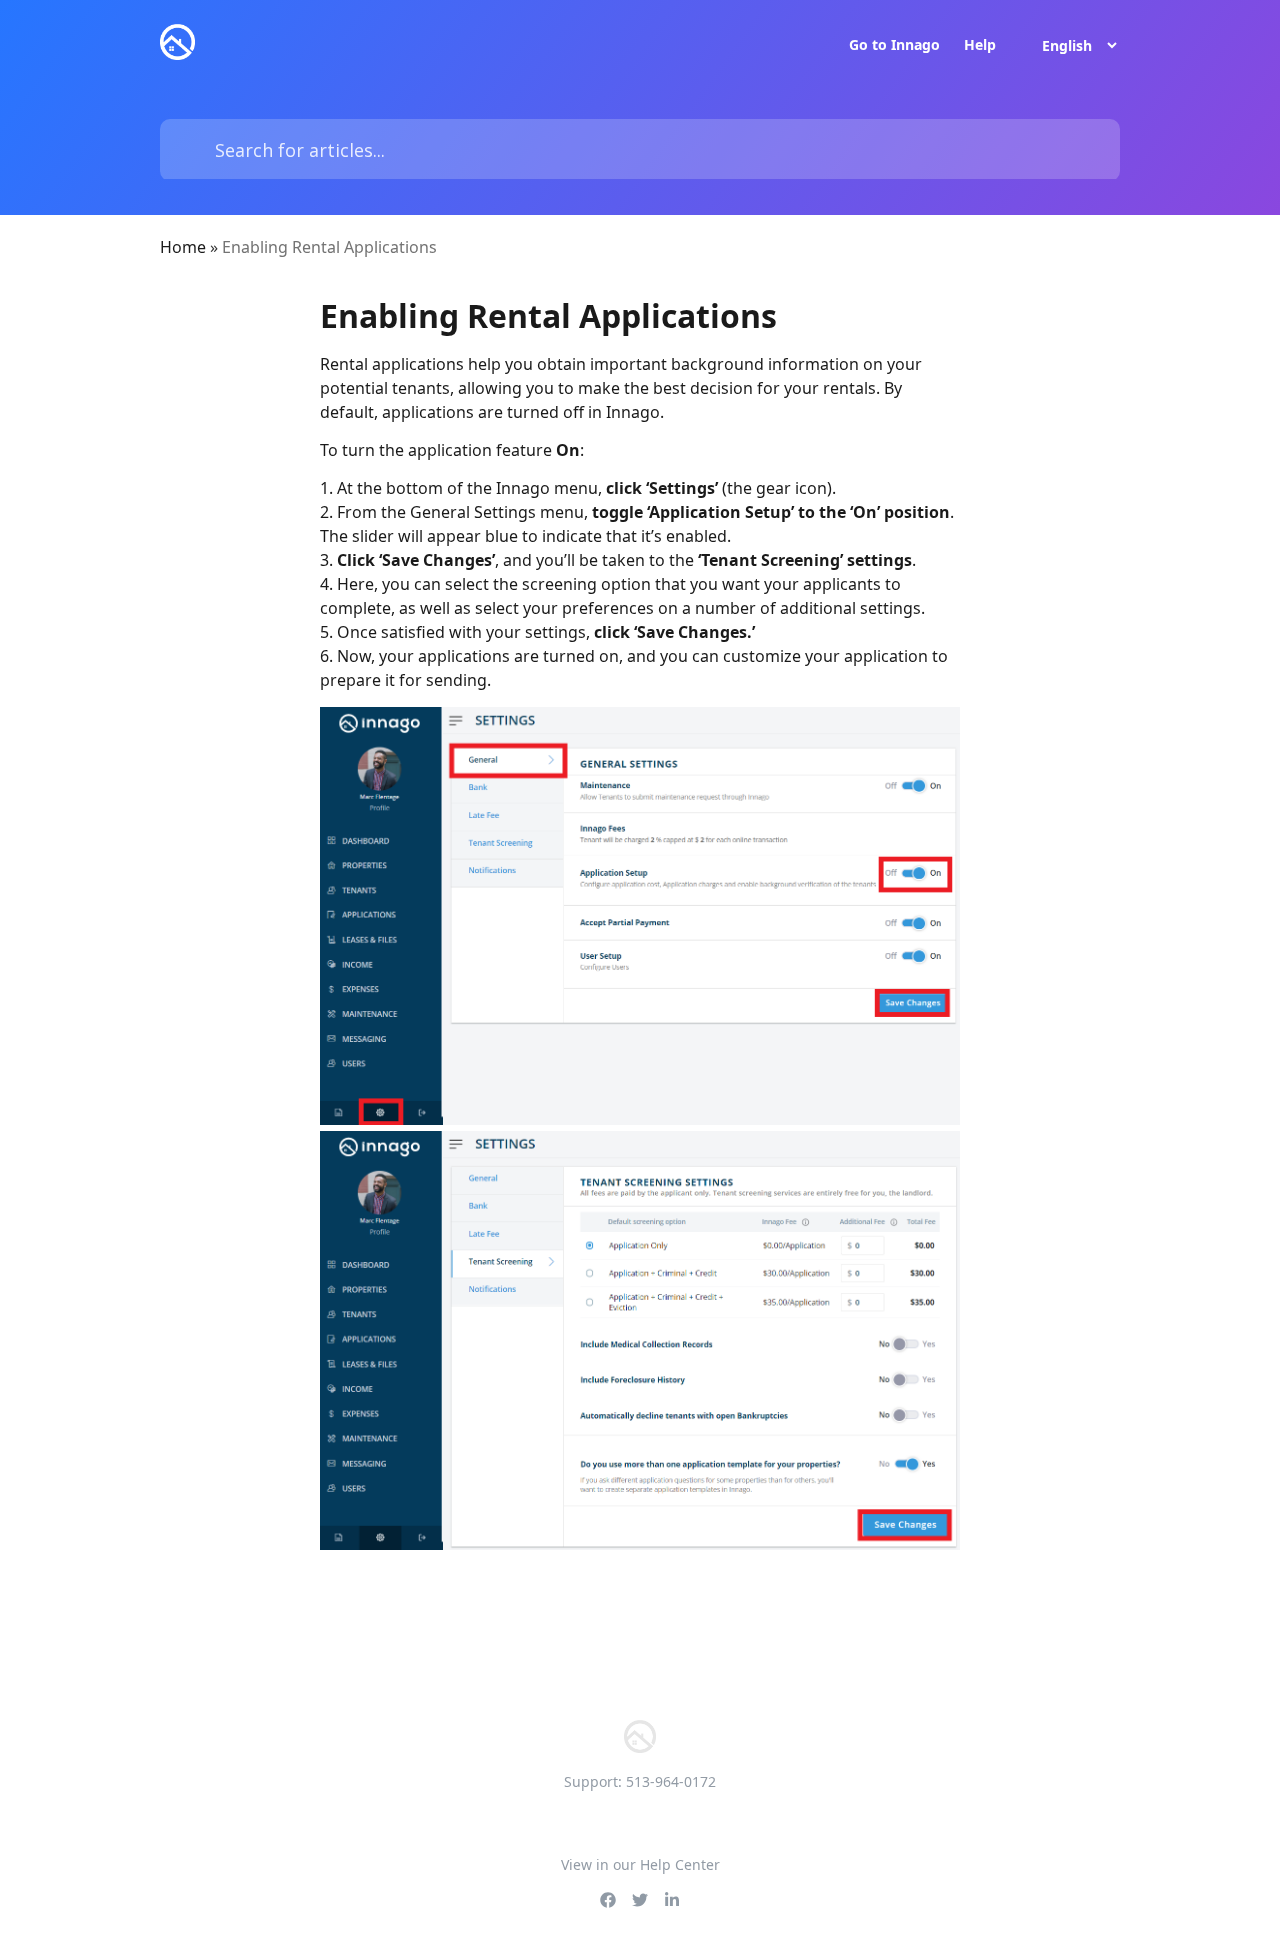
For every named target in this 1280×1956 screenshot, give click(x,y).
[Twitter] (640, 1900)
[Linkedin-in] (672, 1900)
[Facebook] (608, 1900)
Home (183, 247)
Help (980, 45)
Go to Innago (894, 45)
